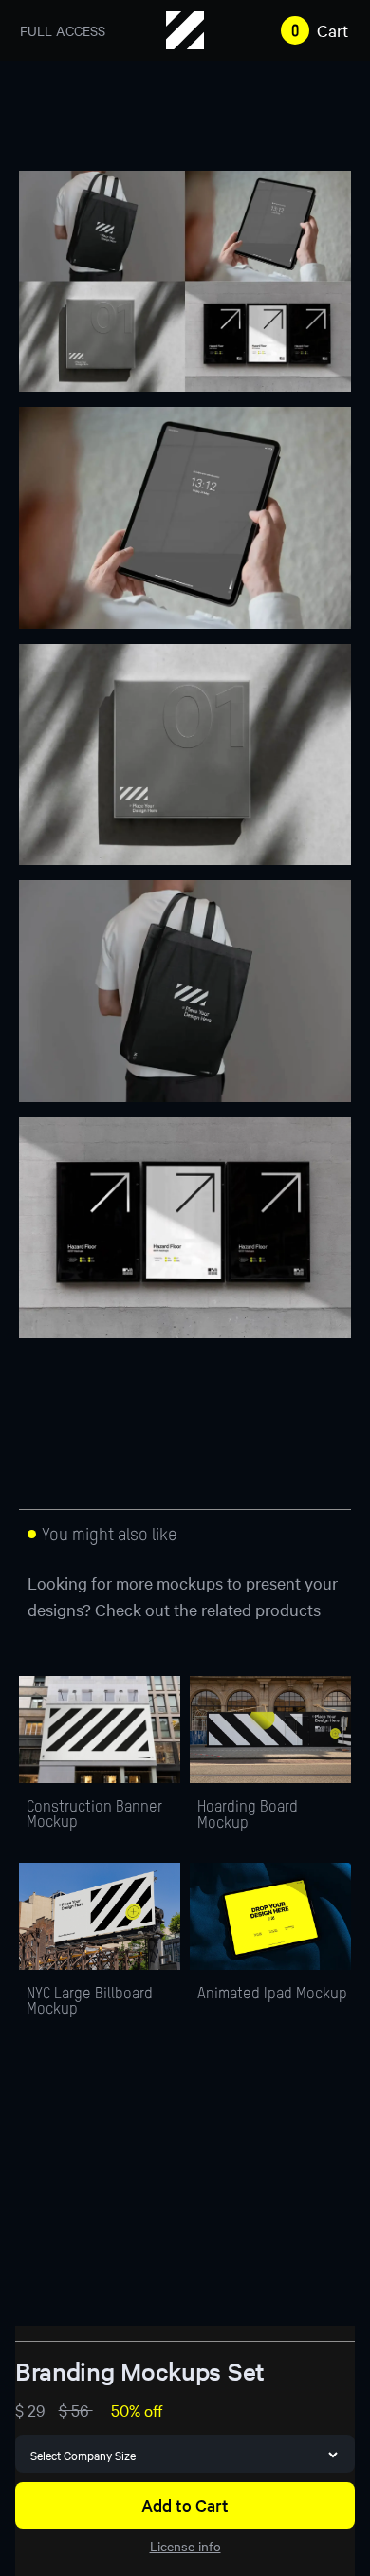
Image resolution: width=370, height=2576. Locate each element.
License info (185, 2546)
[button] (311, 30)
